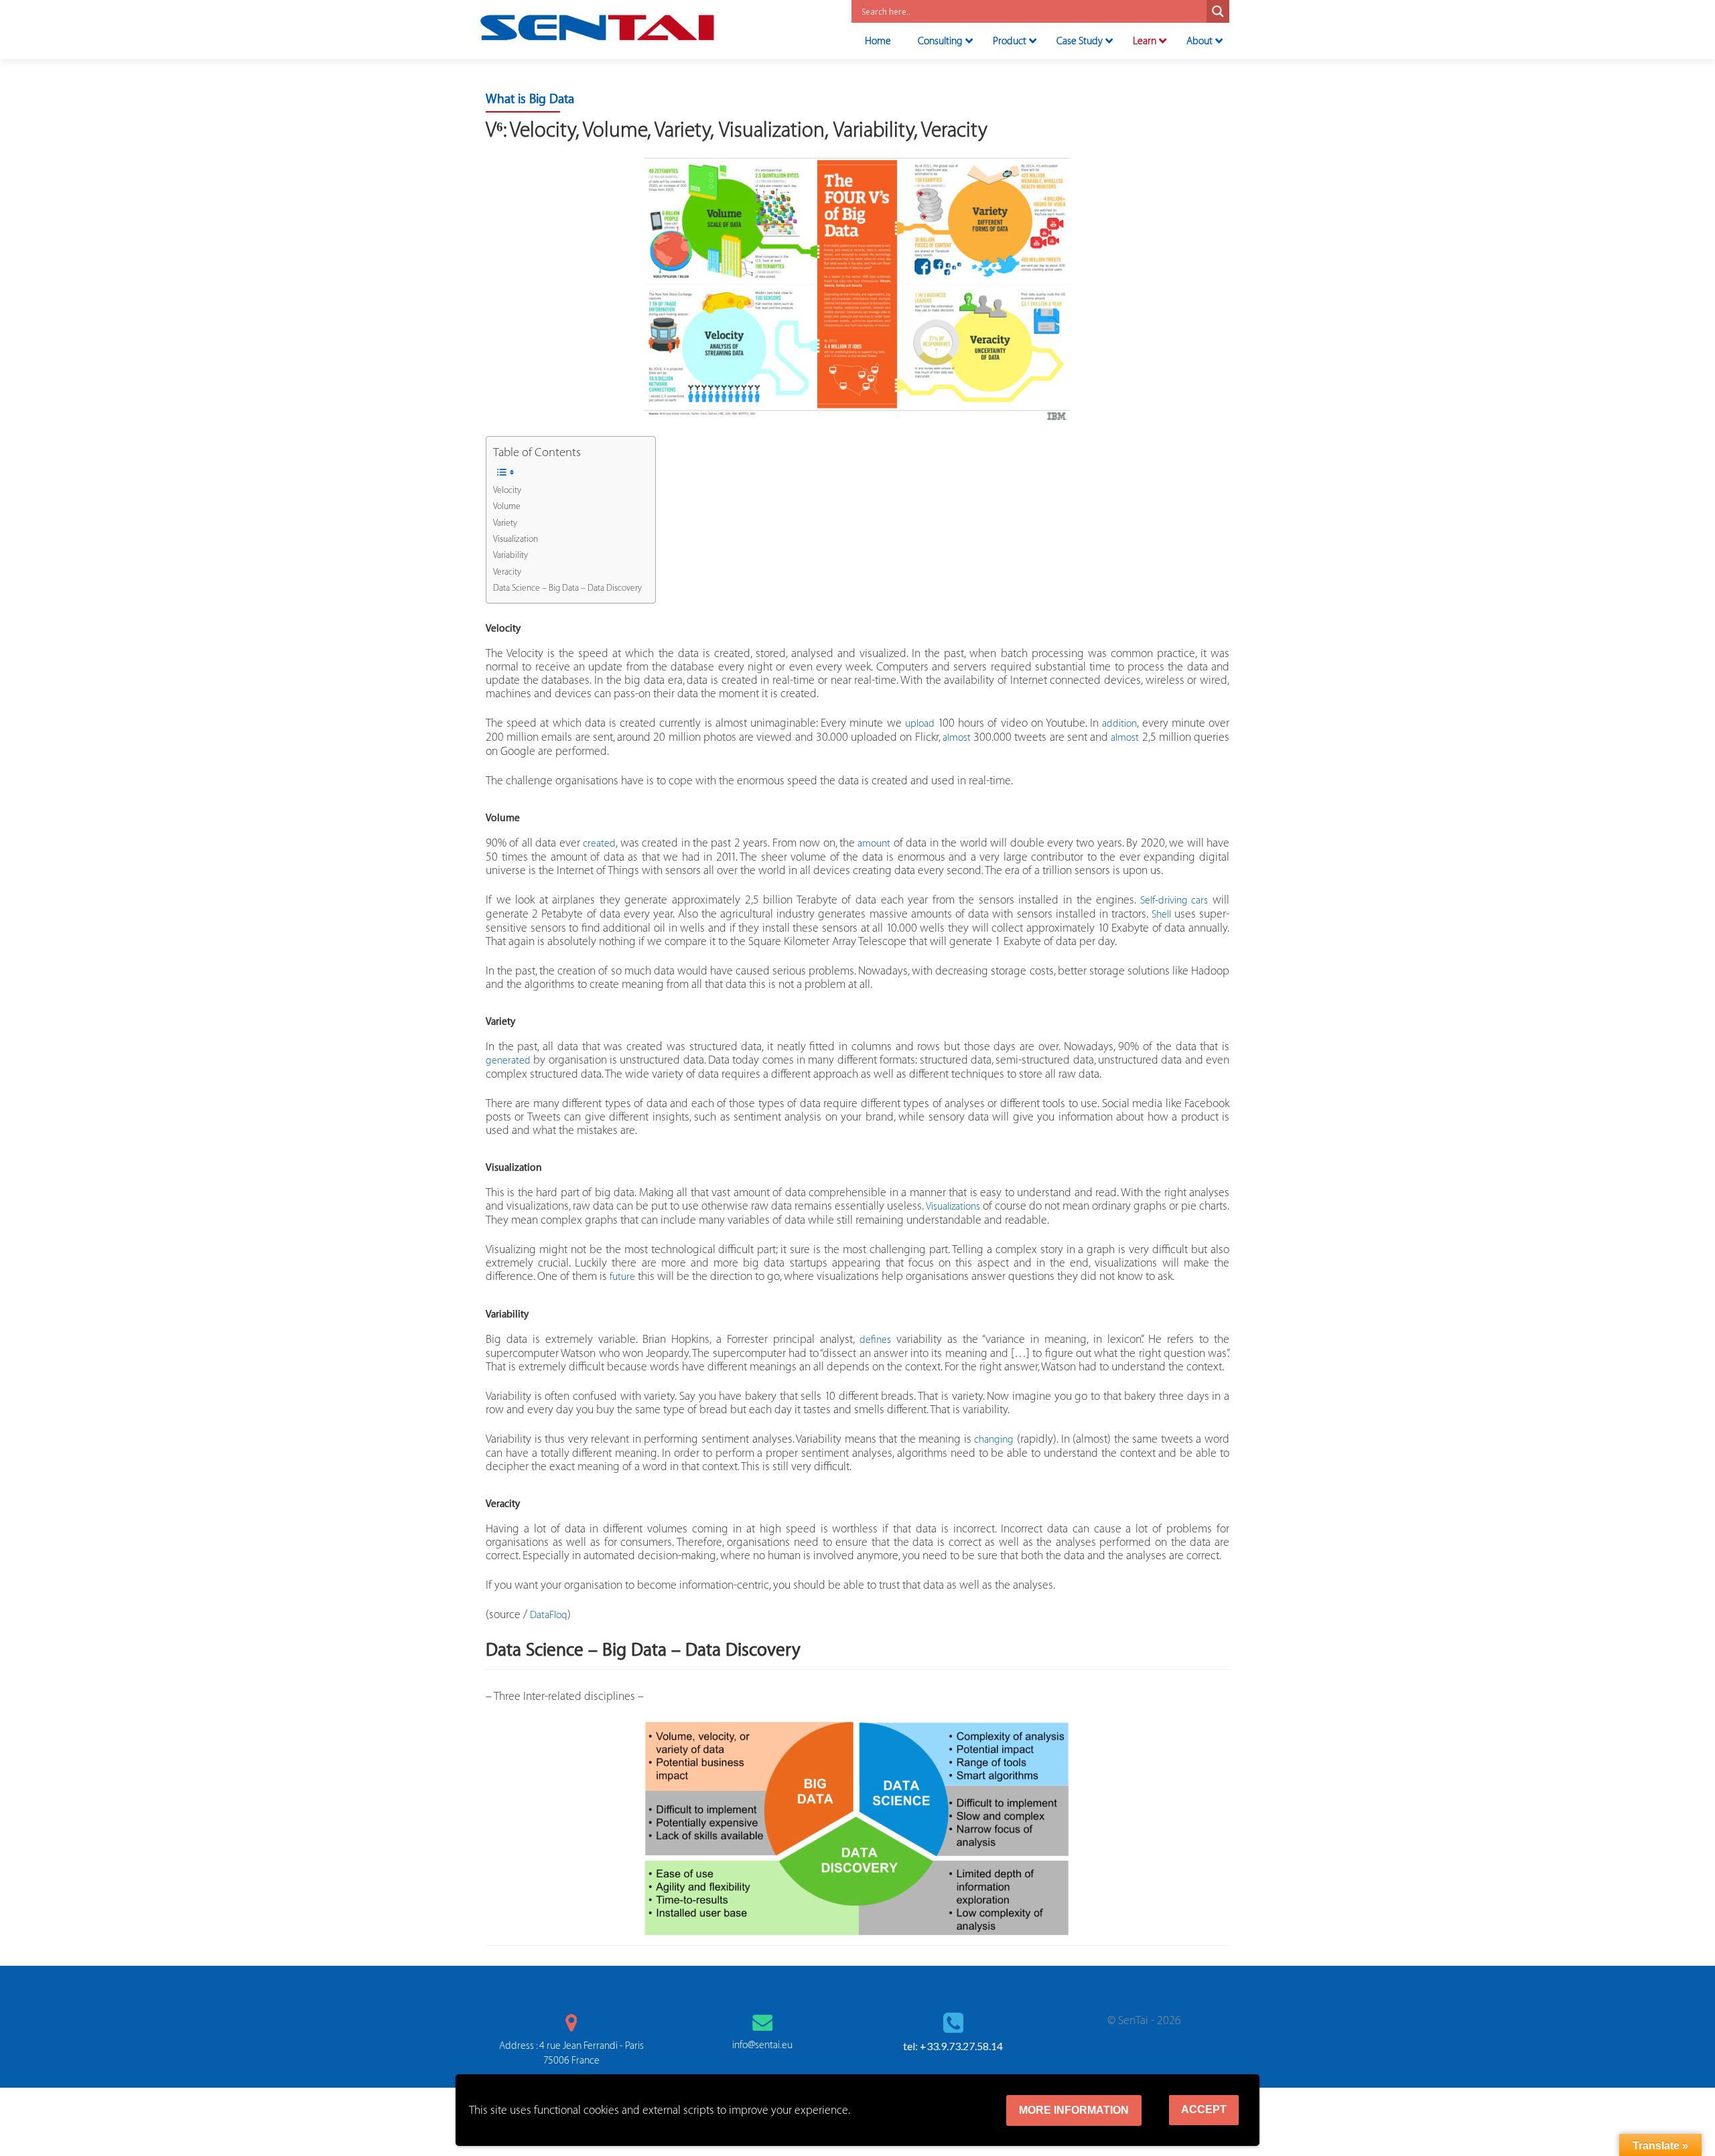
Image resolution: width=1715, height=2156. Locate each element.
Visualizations (953, 1207)
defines (875, 1340)
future (622, 1277)
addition (1119, 724)
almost (957, 738)
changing (994, 1440)
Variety (505, 523)
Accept (1204, 2109)
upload (920, 724)
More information (1074, 2110)
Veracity (507, 572)
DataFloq (549, 1615)
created (599, 844)
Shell (1161, 915)
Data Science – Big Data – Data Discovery (567, 588)
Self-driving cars (1174, 901)
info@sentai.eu (762, 2045)
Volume (507, 506)
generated (508, 1061)
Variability (510, 555)
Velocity (507, 490)
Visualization (516, 539)
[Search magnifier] (1218, 11)
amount (874, 844)
